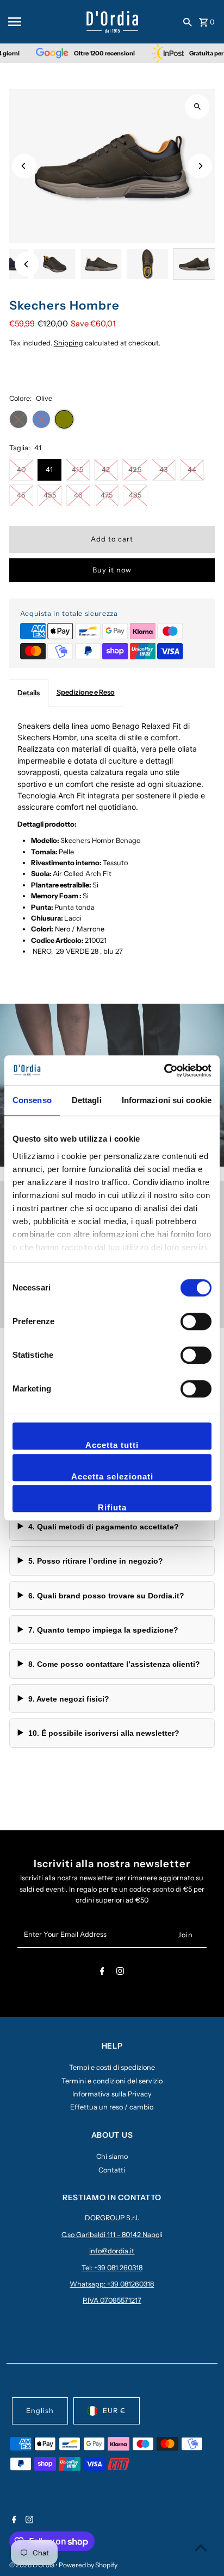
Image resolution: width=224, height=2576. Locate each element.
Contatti (112, 2170)
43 (163, 470)
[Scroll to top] (201, 2547)
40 (21, 470)
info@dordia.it (112, 2251)
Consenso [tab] (32, 1100)
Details (29, 693)
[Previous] (24, 166)
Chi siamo (112, 2156)
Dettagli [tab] (87, 1100)
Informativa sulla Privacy (112, 2094)
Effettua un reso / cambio (112, 2107)
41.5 (77, 470)
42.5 (135, 470)
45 (21, 495)
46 (78, 495)
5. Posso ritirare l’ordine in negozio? (96, 1561)
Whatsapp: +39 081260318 (112, 2284)
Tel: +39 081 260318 (112, 2268)
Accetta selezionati (112, 1476)
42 (106, 470)
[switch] (196, 1321)
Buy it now (112, 570)
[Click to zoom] (197, 107)
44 (192, 470)
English (40, 2411)
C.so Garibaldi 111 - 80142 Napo (110, 2235)
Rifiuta (112, 1507)
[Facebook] (102, 1973)
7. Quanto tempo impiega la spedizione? (103, 1630)
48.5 (135, 495)
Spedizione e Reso (86, 692)
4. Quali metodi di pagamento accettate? (104, 1527)
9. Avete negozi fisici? (69, 1699)
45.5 (50, 495)
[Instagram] (120, 1973)
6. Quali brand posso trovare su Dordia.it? (106, 1596)
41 (49, 470)
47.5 (107, 495)
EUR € (114, 2411)
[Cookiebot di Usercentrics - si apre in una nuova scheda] (164, 1070)
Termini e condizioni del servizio (112, 2081)
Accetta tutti (112, 1445)
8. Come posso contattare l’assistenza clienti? (114, 1664)
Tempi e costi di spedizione (112, 2067)
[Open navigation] (44, 22)
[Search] (188, 22)
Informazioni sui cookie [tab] (167, 1100)
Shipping (69, 343)
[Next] (200, 166)
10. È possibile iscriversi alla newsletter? (104, 1733)
